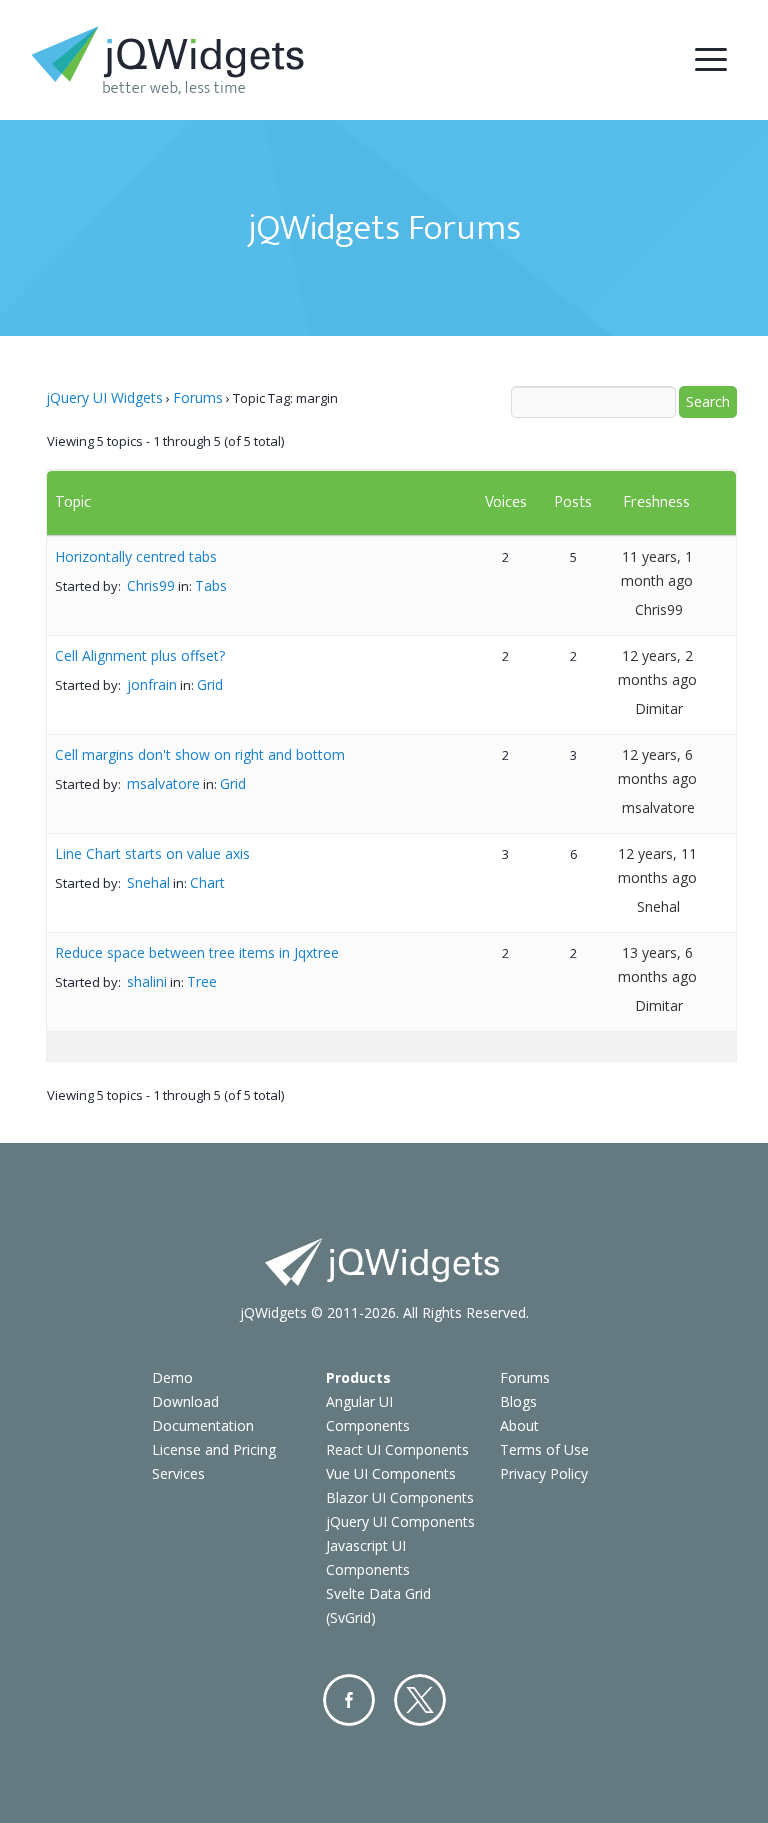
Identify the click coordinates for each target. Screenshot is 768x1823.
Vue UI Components (391, 1473)
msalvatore (163, 783)
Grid (210, 684)
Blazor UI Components (400, 1497)
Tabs (211, 585)
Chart (207, 882)
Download (185, 1401)
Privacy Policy (544, 1473)
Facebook (349, 1700)
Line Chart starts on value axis (152, 853)
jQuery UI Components (400, 1521)
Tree (202, 981)
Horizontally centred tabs (136, 556)
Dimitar (659, 708)
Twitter (420, 1700)
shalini (147, 981)
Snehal (148, 882)
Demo (172, 1377)
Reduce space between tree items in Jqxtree (197, 952)
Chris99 (151, 585)
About (519, 1425)
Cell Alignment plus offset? (140, 655)
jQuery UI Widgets (104, 397)
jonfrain (152, 684)
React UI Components (397, 1449)
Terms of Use (544, 1449)
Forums (198, 397)
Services (178, 1473)
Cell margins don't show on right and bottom (200, 754)
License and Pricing (214, 1449)
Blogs (518, 1401)
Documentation (203, 1425)
